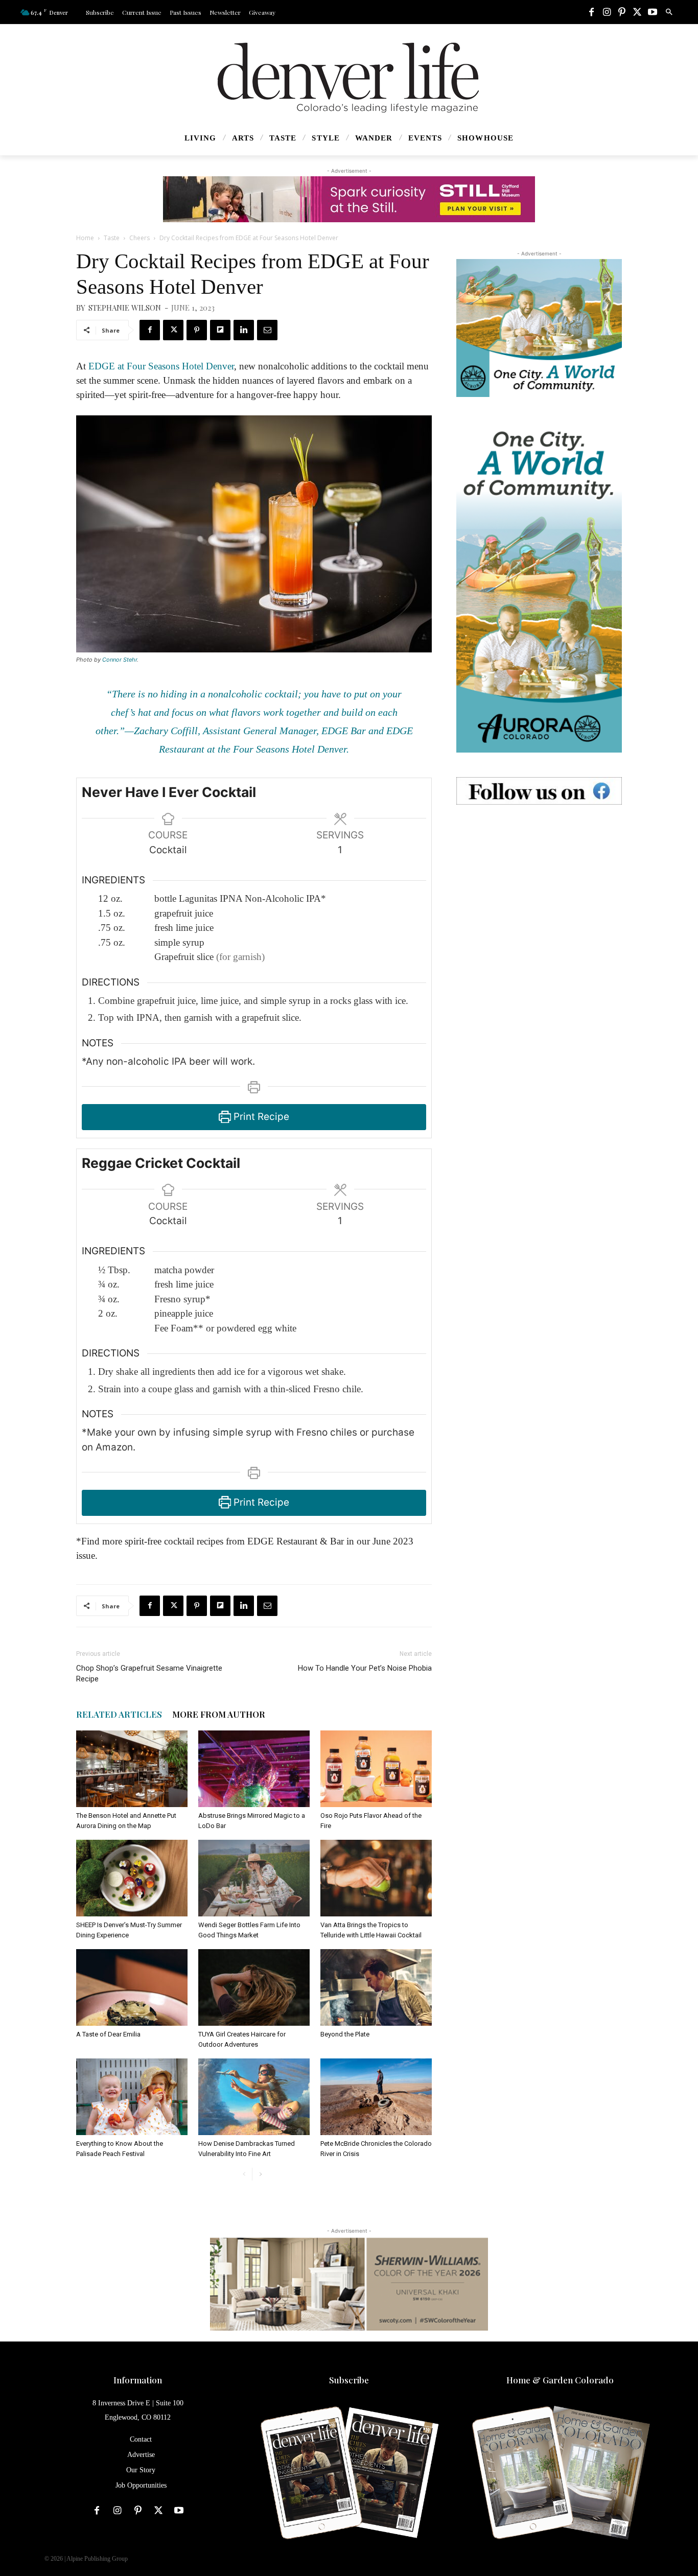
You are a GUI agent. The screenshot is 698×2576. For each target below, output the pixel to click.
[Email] (267, 330)
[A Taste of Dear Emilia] (132, 1987)
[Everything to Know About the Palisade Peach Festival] (132, 2097)
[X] (637, 13)
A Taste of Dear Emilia (108, 2034)
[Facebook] (591, 13)
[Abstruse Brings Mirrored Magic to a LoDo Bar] (254, 1769)
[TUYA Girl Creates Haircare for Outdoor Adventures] (254, 1987)
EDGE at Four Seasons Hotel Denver (161, 366)
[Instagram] (607, 13)
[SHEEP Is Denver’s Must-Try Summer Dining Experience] (132, 1878)
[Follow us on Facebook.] (539, 791)
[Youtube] (653, 13)
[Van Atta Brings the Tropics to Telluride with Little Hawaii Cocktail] (376, 1878)
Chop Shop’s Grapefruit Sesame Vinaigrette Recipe (149, 1673)
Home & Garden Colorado (560, 2380)
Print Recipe (260, 1117)
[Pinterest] (622, 13)
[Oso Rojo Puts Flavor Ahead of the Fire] (376, 1769)
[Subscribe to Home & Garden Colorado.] (560, 2474)
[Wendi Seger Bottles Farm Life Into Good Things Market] (254, 1878)
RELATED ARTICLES (119, 1714)
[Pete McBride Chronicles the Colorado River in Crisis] (376, 2097)
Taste (112, 238)
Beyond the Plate (345, 2034)
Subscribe (349, 2380)
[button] (669, 12)
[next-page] (260, 2174)
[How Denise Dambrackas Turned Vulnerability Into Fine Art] (254, 2097)
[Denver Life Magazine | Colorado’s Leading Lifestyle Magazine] (349, 78)
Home (85, 238)
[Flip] (220, 330)
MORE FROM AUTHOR (219, 1714)
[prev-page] (244, 2174)
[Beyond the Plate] (376, 1987)
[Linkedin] (244, 330)
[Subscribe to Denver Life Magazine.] (349, 2474)
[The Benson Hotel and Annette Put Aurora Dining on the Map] (132, 1769)
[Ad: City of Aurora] (539, 328)
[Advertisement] (539, 893)
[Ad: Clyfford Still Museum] (349, 199)
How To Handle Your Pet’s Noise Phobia (365, 1668)
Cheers (139, 238)
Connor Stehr (120, 660)
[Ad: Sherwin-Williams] (349, 2284)
